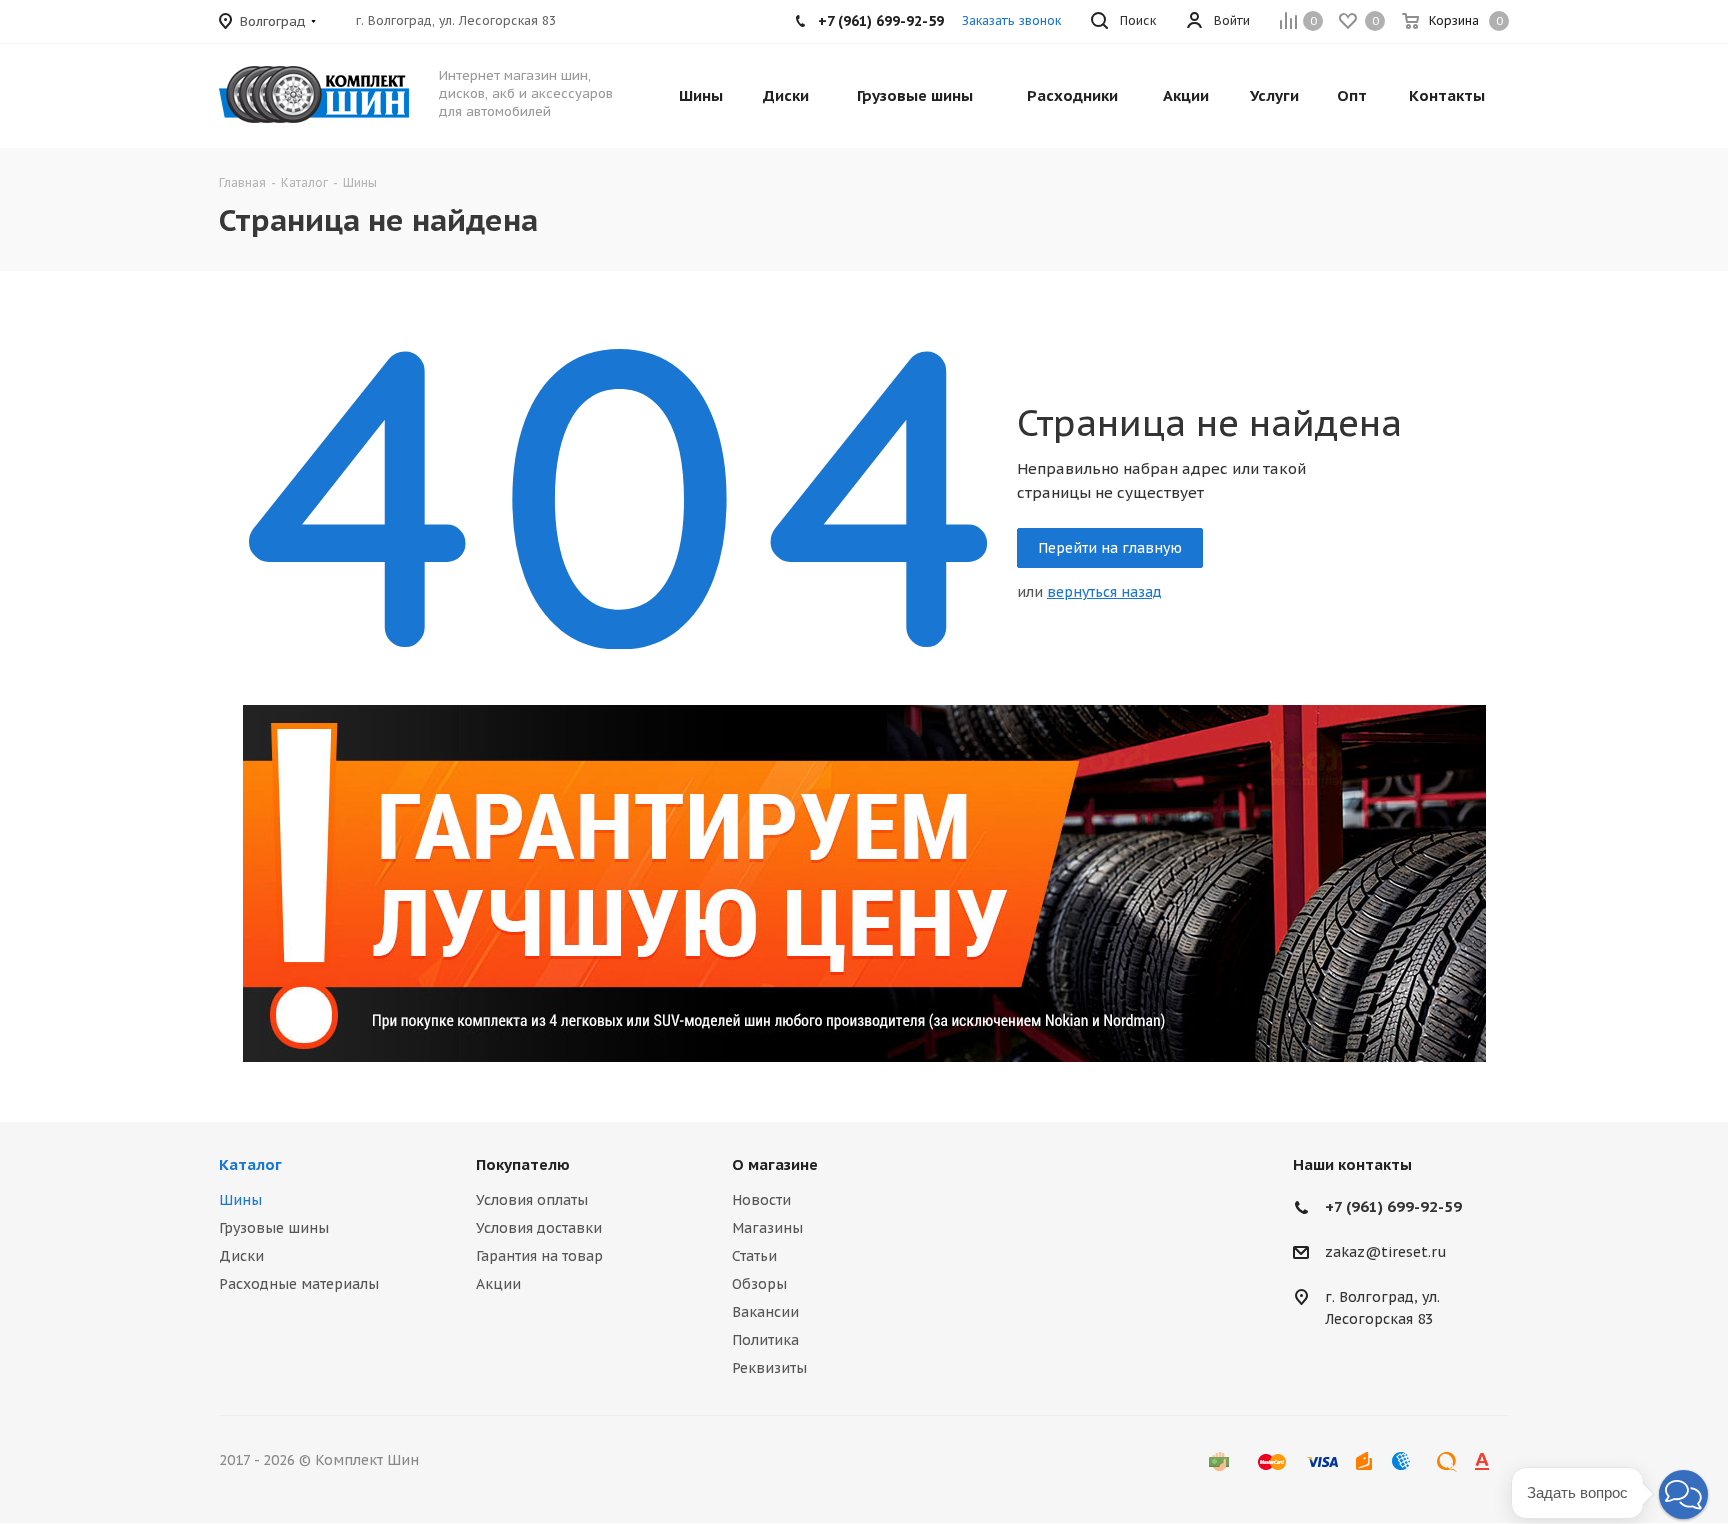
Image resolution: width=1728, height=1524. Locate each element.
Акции (498, 1284)
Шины (240, 1200)
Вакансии (765, 1312)
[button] (1683, 1494)
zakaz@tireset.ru (1386, 1253)
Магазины (767, 1228)
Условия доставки (539, 1228)
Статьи (754, 1256)
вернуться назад (1104, 592)
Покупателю (523, 1164)
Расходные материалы (299, 1284)
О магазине (775, 1164)
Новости (761, 1200)
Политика (765, 1340)
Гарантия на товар (539, 1256)
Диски (241, 1256)
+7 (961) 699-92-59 (1393, 1206)
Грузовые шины (274, 1228)
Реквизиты (769, 1368)
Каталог (250, 1164)
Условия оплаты (532, 1200)
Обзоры (759, 1284)
